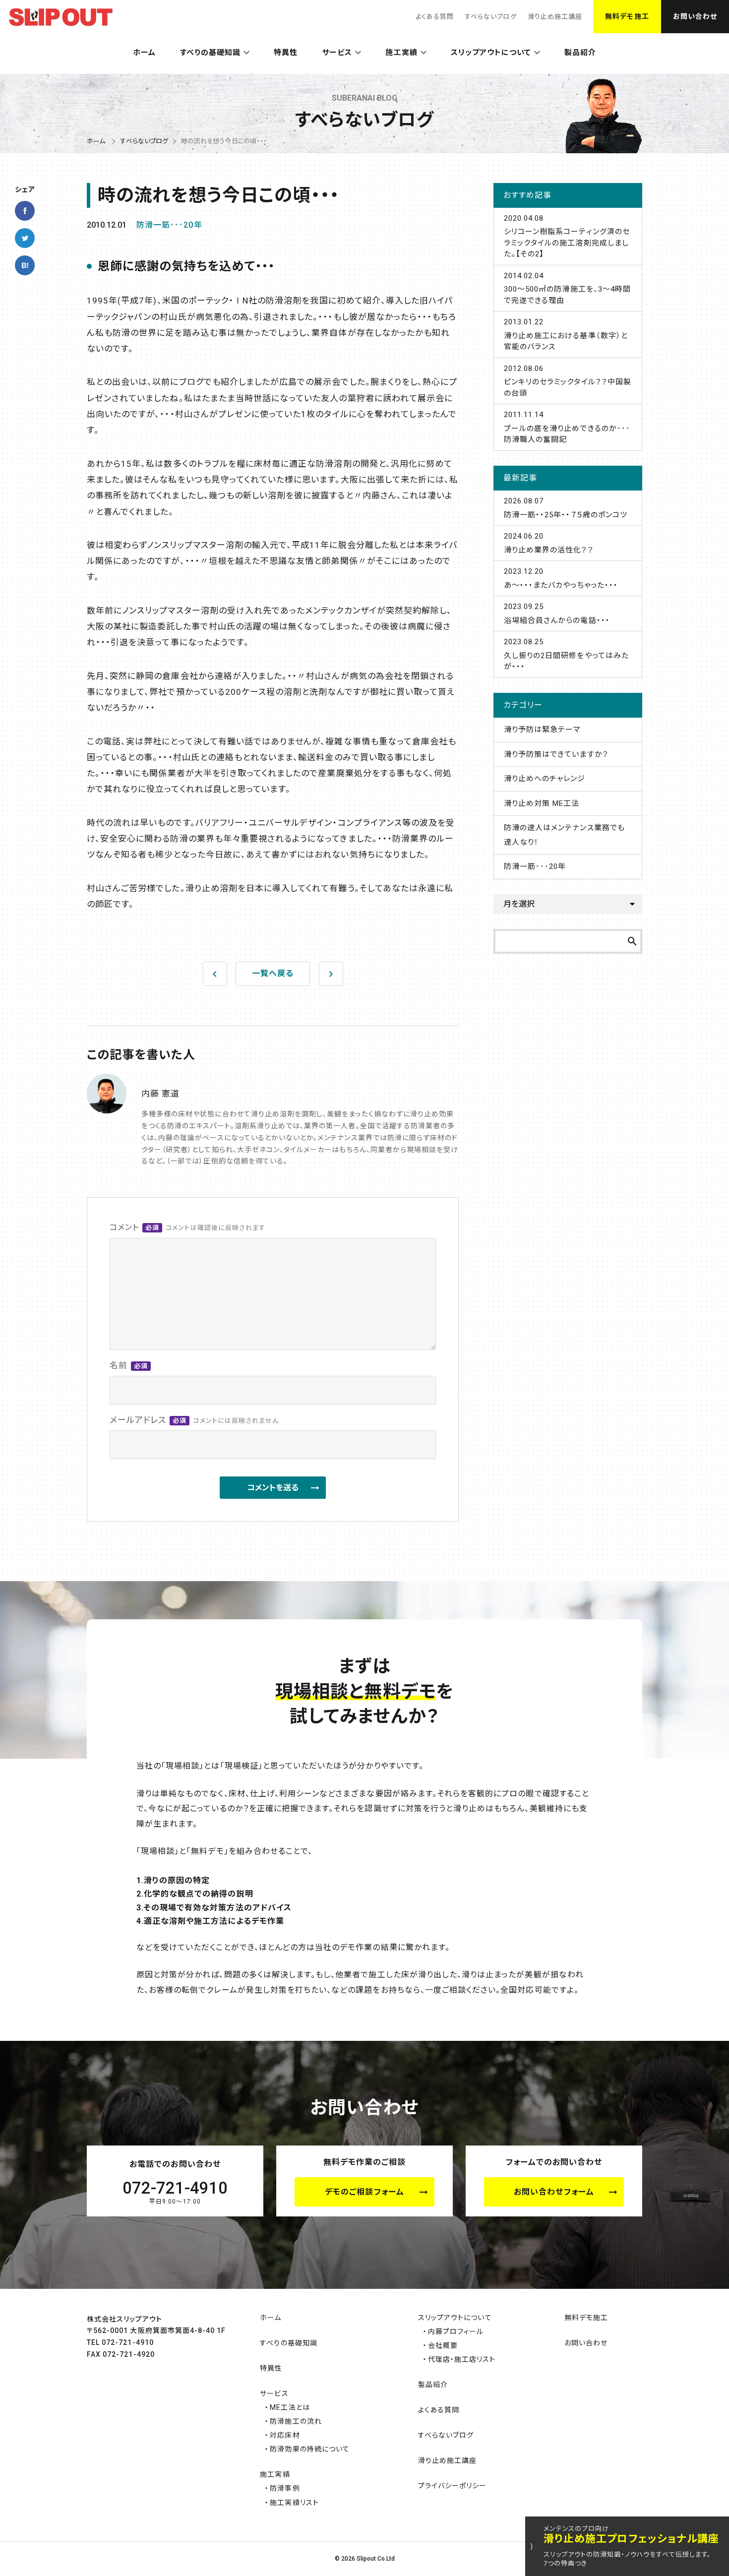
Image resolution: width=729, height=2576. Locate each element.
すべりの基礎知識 (210, 53)
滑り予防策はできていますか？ (556, 754)
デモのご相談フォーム (364, 2192)
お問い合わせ (695, 16)
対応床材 (285, 2435)
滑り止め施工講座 (555, 17)
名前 (129, 1365)
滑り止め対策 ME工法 (542, 803)
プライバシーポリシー (453, 2486)
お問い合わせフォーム (554, 2192)
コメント (187, 1227)
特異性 (286, 53)
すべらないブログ (490, 17)
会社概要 (443, 2345)
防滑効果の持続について (310, 2449)
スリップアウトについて (491, 53)
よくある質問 (435, 17)
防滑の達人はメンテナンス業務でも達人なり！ (564, 835)
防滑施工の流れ (296, 2421)
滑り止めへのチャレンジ (545, 779)
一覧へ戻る (273, 973)
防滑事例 (285, 2488)
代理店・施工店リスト (462, 2359)
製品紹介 (580, 53)
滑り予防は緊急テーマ (542, 730)
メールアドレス (194, 1420)
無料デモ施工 (627, 16)
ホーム (144, 53)
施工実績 (401, 53)
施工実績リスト (294, 2503)
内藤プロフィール (456, 2331)
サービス (337, 53)
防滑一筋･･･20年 (169, 225)
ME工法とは (290, 2407)
